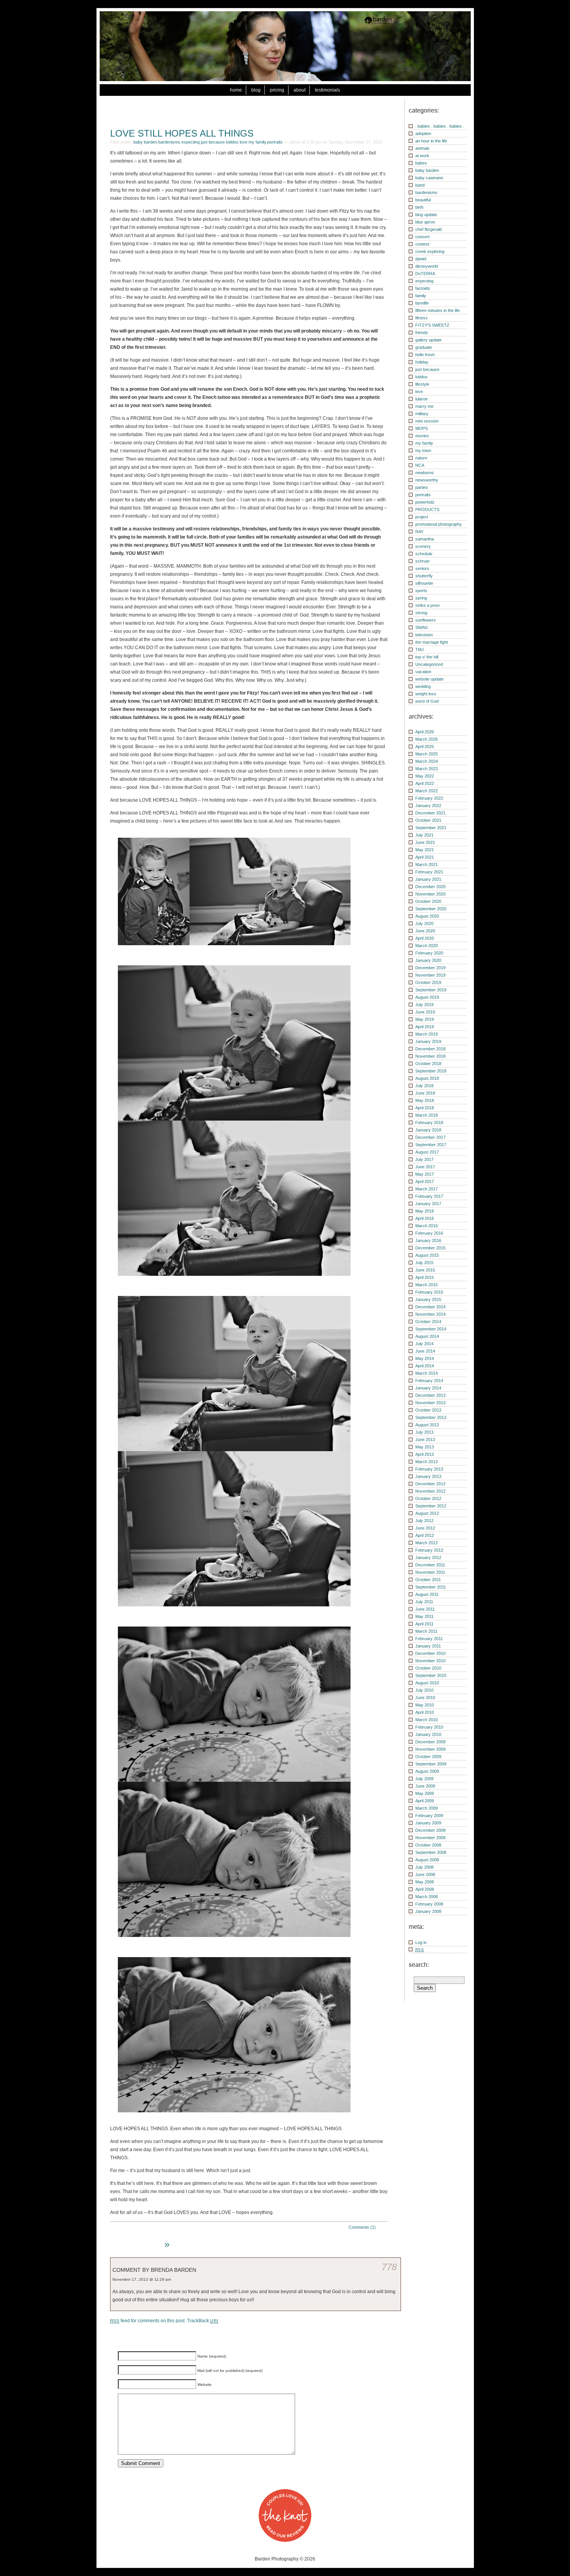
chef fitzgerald (428, 229)
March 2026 (427, 739)
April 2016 (425, 1218)
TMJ (420, 650)
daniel (421, 259)
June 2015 (425, 1270)
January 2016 (428, 1240)
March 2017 (427, 1189)
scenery (423, 546)
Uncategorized (429, 664)
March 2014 (427, 1373)
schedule (424, 554)
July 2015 (424, 1263)
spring (421, 598)
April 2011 (424, 1624)
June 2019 (425, 1012)
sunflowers (426, 620)
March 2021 (427, 864)
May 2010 (425, 1705)
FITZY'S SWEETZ (432, 325)
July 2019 (424, 1005)
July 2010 (424, 1690)
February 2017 (429, 1196)
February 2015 (429, 1292)
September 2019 (431, 990)
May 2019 (425, 1019)
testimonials (327, 90)
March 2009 (427, 1808)
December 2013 (430, 1395)
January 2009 (428, 1823)
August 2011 (427, 1594)
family (421, 296)
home (236, 90)
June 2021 (425, 842)
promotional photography (439, 524)
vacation (423, 672)
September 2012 (431, 1506)
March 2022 (427, 791)
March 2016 (427, 1226)
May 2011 (424, 1616)
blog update (426, 215)
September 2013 (431, 1417)
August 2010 (427, 1683)
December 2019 (430, 968)
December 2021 (430, 813)
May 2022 (425, 776)
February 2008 (429, 1904)
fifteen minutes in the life (438, 310)
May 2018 (425, 1100)
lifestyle (422, 384)
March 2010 (427, 1720)
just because (213, 142)
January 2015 (428, 1299)
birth (419, 207)
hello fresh (425, 355)
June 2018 (425, 1093)
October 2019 (428, 982)
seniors (422, 568)
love (244, 142)
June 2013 (425, 1440)
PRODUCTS (427, 509)
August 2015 (427, 1255)
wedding (423, 686)
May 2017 (425, 1174)
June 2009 (425, 1786)
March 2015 (427, 1285)
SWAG (422, 627)
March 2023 (427, 769)
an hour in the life (431, 141)
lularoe (421, 399)
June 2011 (425, 1609)
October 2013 (428, 1410)
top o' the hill (427, 657)
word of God (427, 701)
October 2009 (428, 1757)
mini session (427, 421)
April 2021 (425, 857)
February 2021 (429, 872)
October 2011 (428, 1580)
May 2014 (425, 1358)
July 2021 (424, 835)
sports (421, 591)
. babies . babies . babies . (440, 126)
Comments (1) (362, 2227)
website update (429, 679)
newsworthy (427, 480)
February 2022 (429, 798)
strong (421, 613)
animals (422, 148)
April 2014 (425, 1366)
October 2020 (428, 901)
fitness (421, 318)
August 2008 (427, 1860)
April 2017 (425, 1181)
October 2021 (428, 820)
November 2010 (430, 1661)
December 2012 (430, 1484)
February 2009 (429, 1815)
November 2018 (430, 1056)
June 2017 (425, 1167)
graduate (424, 347)
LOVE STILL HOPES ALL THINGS (182, 133)
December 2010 (430, 1653)
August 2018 (427, 1078)
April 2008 (425, 1889)
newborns (425, 473)
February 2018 (429, 1123)
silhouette (424, 583)
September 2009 (431, 1764)
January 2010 (428, 1734)
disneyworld (427, 266)
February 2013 (429, 1469)
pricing (277, 90)
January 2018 (428, 1130)
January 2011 (428, 1646)
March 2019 (427, 1034)
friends (422, 333)
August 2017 (427, 1152)
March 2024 (427, 761)
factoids (423, 288)
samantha (425, 539)
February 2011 (429, 1639)
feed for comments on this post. (148, 2321)
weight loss (426, 694)
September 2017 (431, 1145)
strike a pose (427, 605)
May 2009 (425, 1793)
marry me (424, 406)
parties (422, 487)
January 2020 (428, 960)
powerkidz (425, 502)
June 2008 (425, 1874)
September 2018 (431, 1071)
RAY (419, 532)
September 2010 (431, 1675)
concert (422, 237)
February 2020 (429, 953)
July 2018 (424, 1086)
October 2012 (428, 1498)
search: (419, 1965)
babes (421, 163)
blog (256, 90)
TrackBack (203, 2321)
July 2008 (424, 1867)
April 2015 (425, 1277)
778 (389, 2267)
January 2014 (428, 1388)
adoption (423, 133)
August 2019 (427, 997)
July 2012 (424, 1521)
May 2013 (425, 1447)
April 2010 (425, 1712)
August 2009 (427, 1771)
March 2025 (427, 754)
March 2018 (427, 1115)
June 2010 (425, 1698)
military (422, 414)
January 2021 (428, 879)
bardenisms (169, 142)
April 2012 (425, 1535)
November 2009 (430, 1749)
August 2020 (427, 916)
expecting (191, 142)
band (420, 185)
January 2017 (428, 1204)
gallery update (428, 340)
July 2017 (424, 1159)
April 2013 (425, 1454)
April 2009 (425, 1801)
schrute (422, 561)
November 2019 (430, 975)
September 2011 (431, 1587)
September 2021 (431, 828)
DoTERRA (425, 274)
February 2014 (429, 1381)
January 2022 (428, 806)
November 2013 (430, 1403)
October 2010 (428, 1668)
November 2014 (430, 1314)
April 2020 (425, 938)
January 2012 (428, 1557)
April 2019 (425, 1027)
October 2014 (428, 1322)
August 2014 (427, 1336)
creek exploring (430, 251)
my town (423, 450)
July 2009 (424, 1779)
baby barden (145, 142)
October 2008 (428, 1845)
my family (257, 142)
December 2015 (430, 1248)
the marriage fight (432, 642)
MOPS (421, 428)
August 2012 (427, 1513)
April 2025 (425, 747)
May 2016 (425, 1211)
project (422, 517)
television (424, 635)
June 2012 (425, 1528)
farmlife (422, 303)
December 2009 (430, 1742)
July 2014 (424, 1344)
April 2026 (425, 732)
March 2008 (427, 1897)
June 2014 (425, 1351)
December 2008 (430, 1830)
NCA (420, 465)
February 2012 (429, 1550)
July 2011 (424, 1602)
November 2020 (430, 894)
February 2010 (429, 1727)
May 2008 (425, 1882)
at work (422, 156)
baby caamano (429, 178)
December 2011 (430, 1565)
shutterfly (424, 576)
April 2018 (425, 1108)
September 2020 (431, 909)
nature (421, 458)
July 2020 (424, 923)
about (300, 90)
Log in (421, 1942)
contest (422, 244)
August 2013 (427, 1425)
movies (422, 436)
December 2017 (430, 1137)
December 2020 (430, 887)
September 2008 (431, 1852)
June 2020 (425, 931)
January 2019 (428, 1041)
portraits (275, 142)
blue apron (425, 222)
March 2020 (427, 946)
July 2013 (424, 1432)
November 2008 (430, 1838)
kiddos (232, 142)
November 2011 (430, 1572)
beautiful (423, 200)
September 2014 (431, 1329)
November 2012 (430, 1491)
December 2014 (430, 1307)
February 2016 (429, 1233)
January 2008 (428, 1911)
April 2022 (425, 783)
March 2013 (427, 1462)
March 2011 (426, 1631)
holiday (422, 362)
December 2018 (430, 1049)
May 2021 (425, 850)
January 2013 (428, 1476)
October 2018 (428, 1064)
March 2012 (427, 1543)
